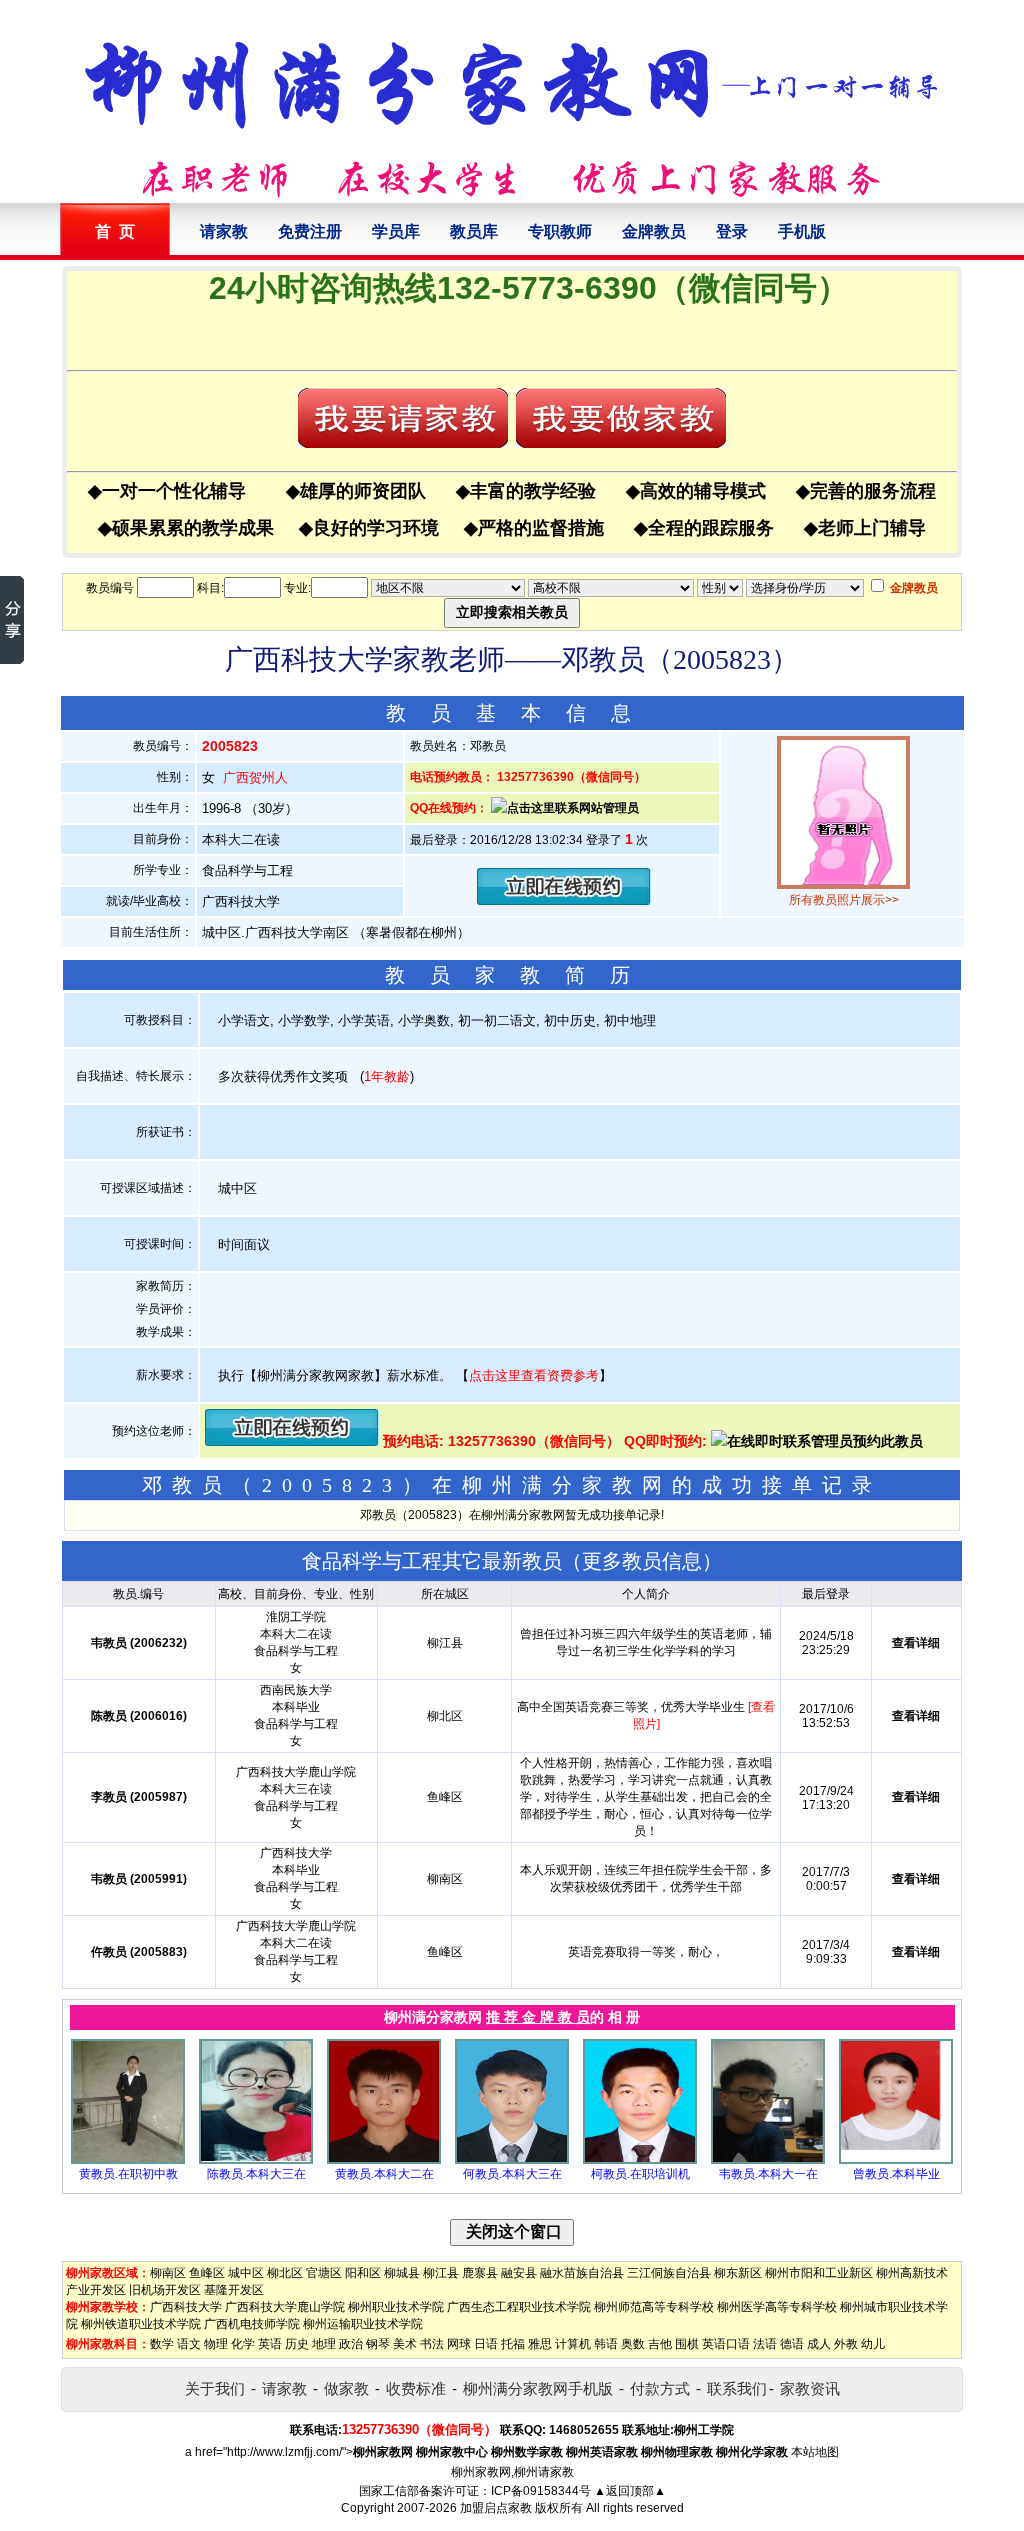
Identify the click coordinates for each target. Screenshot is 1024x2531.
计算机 (573, 2344)
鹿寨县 (480, 2273)
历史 (297, 2344)
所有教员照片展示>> (844, 900)
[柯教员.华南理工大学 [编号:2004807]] (640, 2160)
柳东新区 (738, 2273)
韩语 (606, 2344)
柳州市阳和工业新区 (819, 2273)
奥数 (633, 2344)
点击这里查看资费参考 (534, 1375)
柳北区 (285, 2273)
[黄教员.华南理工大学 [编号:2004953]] (384, 2160)
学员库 (396, 231)
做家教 (346, 2388)
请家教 (224, 231)
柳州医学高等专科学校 (777, 2307)
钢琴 (378, 2344)
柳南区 (168, 2273)
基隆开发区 (234, 2290)
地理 (324, 2344)
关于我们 (215, 2388)
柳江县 (441, 2273)
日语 (486, 2344)
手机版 (802, 231)
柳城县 (402, 2273)
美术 (405, 2344)
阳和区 (363, 2273)
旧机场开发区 (165, 2290)
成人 (819, 2344)
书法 (432, 2344)
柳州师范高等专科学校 (654, 2307)
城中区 (246, 2273)
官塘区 (324, 2273)
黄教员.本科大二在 (384, 2174)
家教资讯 (810, 2388)
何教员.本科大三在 (512, 2174)
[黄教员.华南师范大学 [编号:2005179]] (128, 2160)
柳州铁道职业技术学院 (141, 2324)
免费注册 (310, 231)
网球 (459, 2344)
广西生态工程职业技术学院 (519, 2307)
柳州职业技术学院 (396, 2307)
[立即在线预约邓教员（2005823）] (564, 900)
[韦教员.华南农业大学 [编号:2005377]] (768, 2160)
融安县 (519, 2273)
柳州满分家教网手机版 (538, 2388)
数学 (162, 2344)
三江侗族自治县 (669, 2273)
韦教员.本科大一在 (768, 2174)
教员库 (474, 231)
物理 (216, 2344)
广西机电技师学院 (252, 2324)
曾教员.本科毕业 (896, 2174)
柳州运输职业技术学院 (363, 2324)
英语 (270, 2344)
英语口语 (726, 2344)
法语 (765, 2344)
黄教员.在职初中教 (128, 2174)
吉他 (660, 2344)
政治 (351, 2344)
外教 (846, 2344)
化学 (243, 2344)
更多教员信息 (642, 1561)
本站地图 (815, 2452)
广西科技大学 (186, 2307)
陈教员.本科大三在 (256, 2174)
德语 (792, 2344)
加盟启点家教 (496, 2508)
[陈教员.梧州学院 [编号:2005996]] (256, 2160)
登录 (732, 231)
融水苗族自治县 (582, 2273)
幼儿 (873, 2344)
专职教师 (560, 231)
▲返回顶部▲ (630, 2491)
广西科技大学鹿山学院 (285, 2307)
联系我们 (737, 2388)
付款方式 (660, 2388)
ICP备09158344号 (541, 2491)
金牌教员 (654, 231)
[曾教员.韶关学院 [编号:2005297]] (896, 2160)
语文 (189, 2344)
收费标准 (416, 2388)
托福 (513, 2344)
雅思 (540, 2344)
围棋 (687, 2344)
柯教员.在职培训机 (640, 2174)
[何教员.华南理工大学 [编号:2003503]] (512, 2160)
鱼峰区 (207, 2273)
